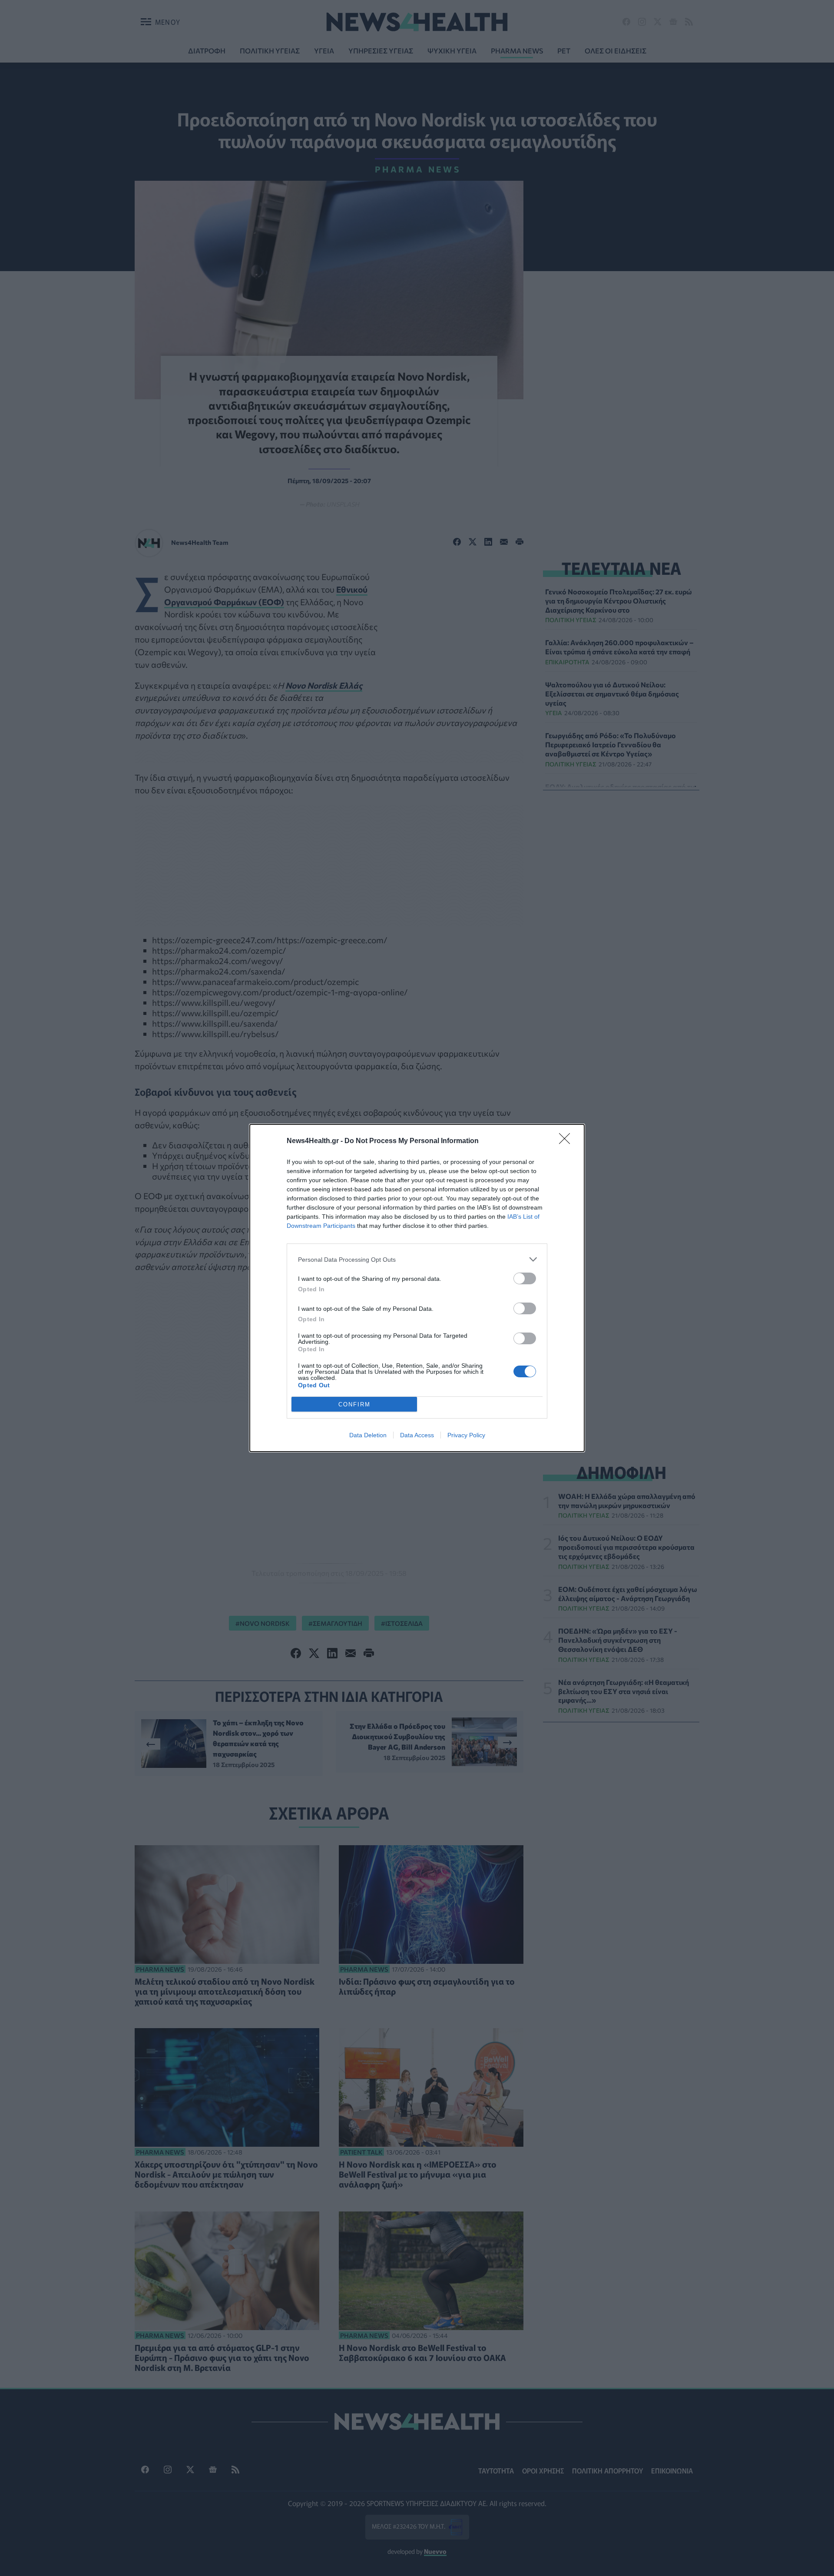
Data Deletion (368, 1435)
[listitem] (417, 1259)
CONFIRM (354, 1404)
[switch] (525, 1278)
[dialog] (417, 1288)
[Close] (567, 1141)
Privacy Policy (466, 1435)
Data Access (417, 1435)
